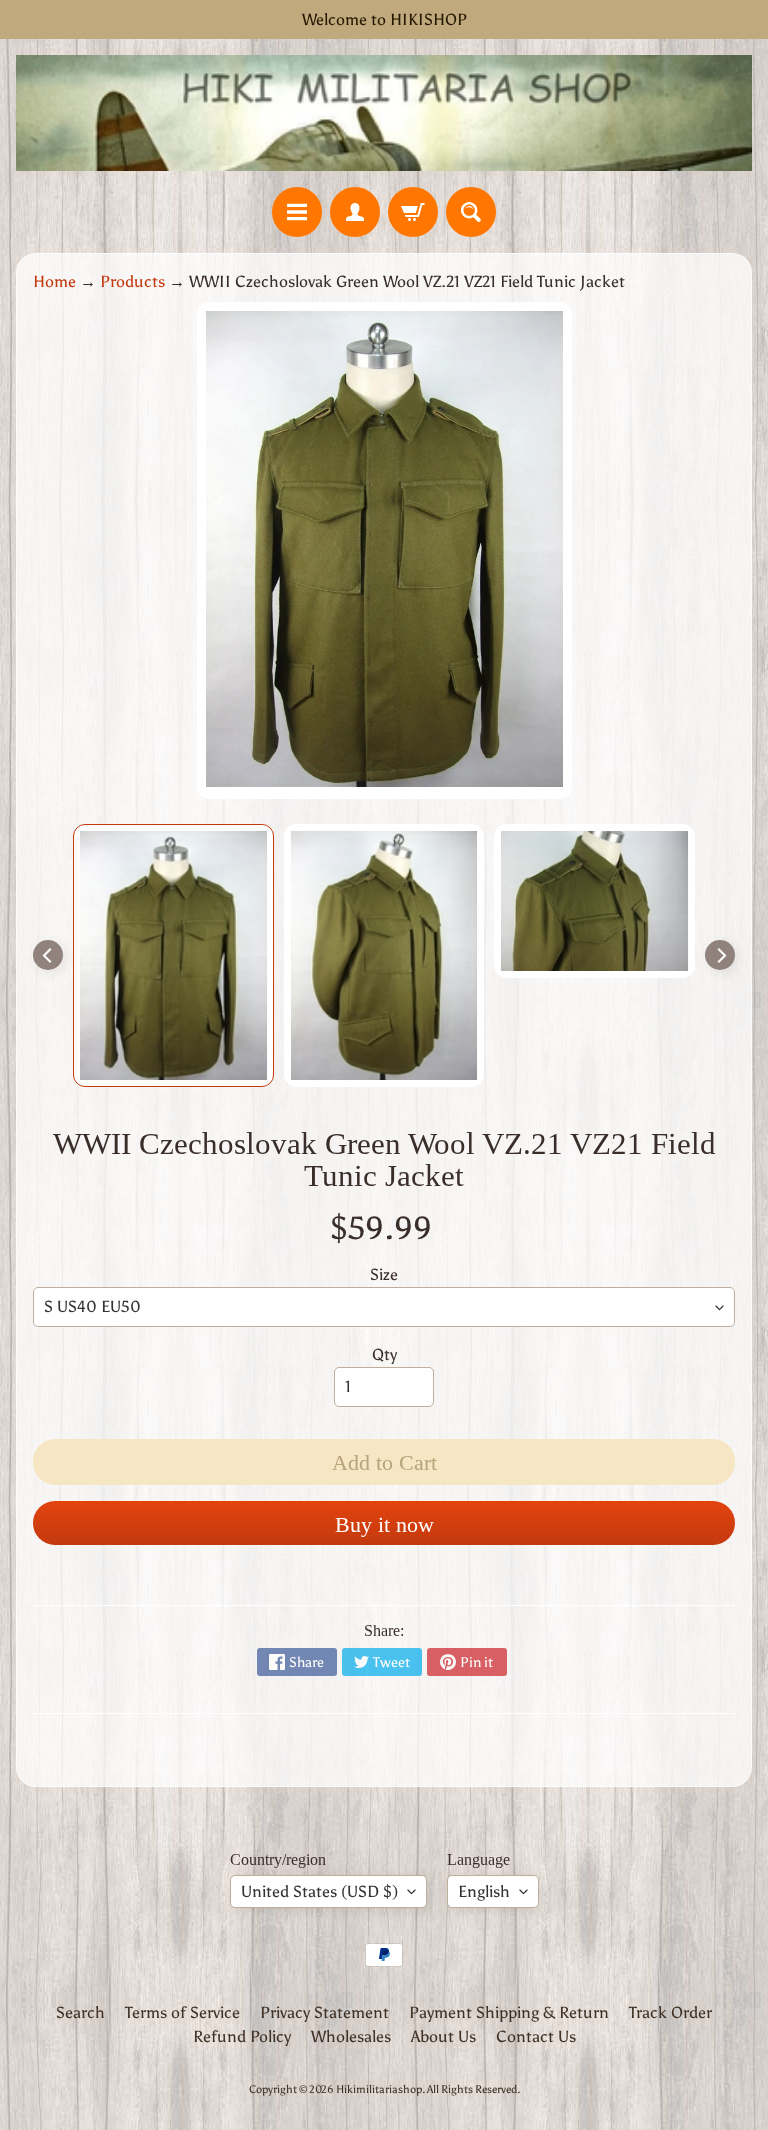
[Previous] (48, 955)
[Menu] (297, 212)
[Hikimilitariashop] (384, 113)
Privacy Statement (324, 2012)
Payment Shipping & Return (509, 2012)
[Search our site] (471, 212)
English (484, 1891)
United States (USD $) (319, 1891)
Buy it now (384, 1524)
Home (54, 281)
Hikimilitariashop (379, 2089)
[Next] (720, 955)
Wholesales (351, 2036)
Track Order (670, 2012)
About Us (443, 2036)
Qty (384, 1354)
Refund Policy (242, 2036)
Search (80, 2012)
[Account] (355, 212)
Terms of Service (182, 2012)
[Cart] (413, 212)
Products (132, 281)
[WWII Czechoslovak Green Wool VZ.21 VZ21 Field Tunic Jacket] (173, 955)
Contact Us (536, 2036)
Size (384, 1274)
